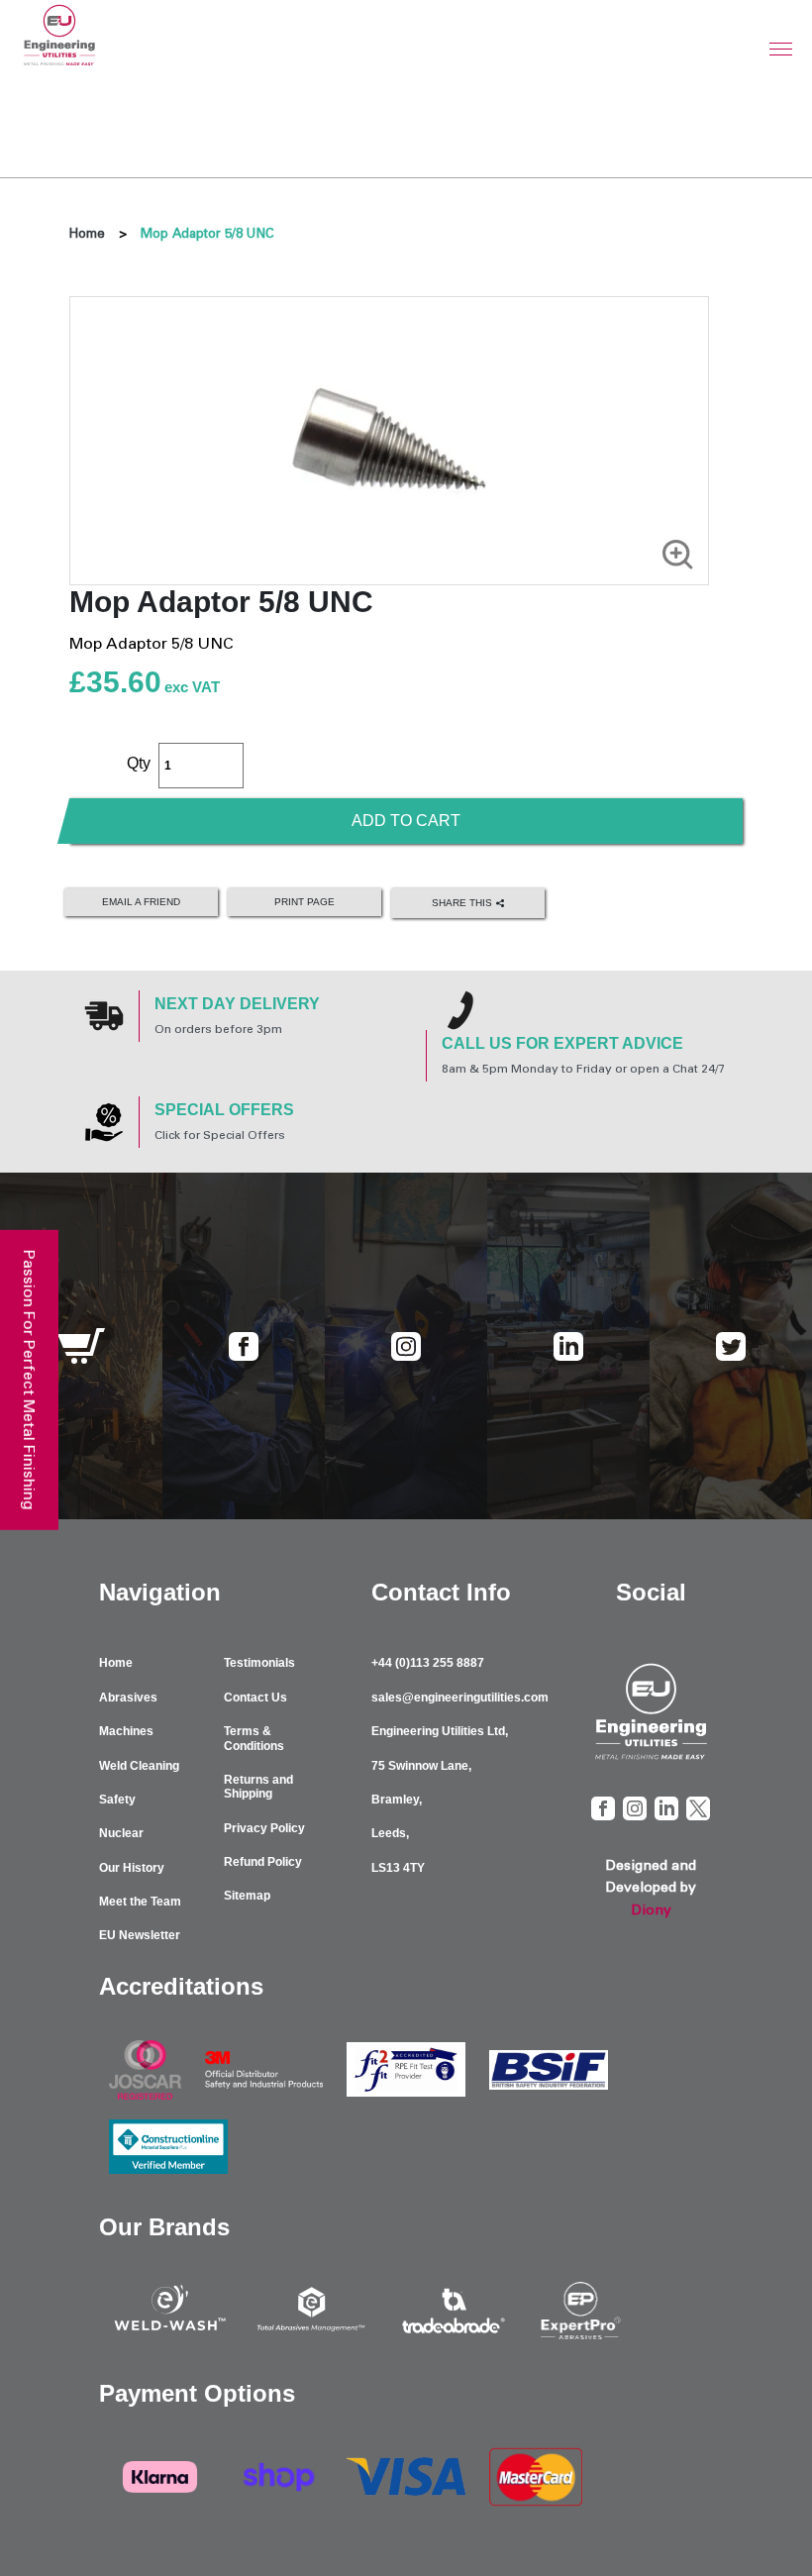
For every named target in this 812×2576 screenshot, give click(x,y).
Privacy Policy (264, 1828)
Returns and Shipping (258, 1787)
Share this (463, 903)
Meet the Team (140, 1902)
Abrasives (128, 1698)
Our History (132, 1868)
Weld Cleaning (139, 1766)
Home (87, 233)
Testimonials (259, 1663)
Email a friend (141, 902)
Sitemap (247, 1896)
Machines (126, 1731)
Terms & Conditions (254, 1738)
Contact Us (255, 1698)
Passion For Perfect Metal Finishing (29, 1379)
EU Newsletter (140, 1935)
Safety (117, 1800)
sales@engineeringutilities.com (460, 1698)
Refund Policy (263, 1862)
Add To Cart (406, 821)
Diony (651, 1910)
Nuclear (121, 1833)
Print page (304, 902)
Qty (139, 763)
